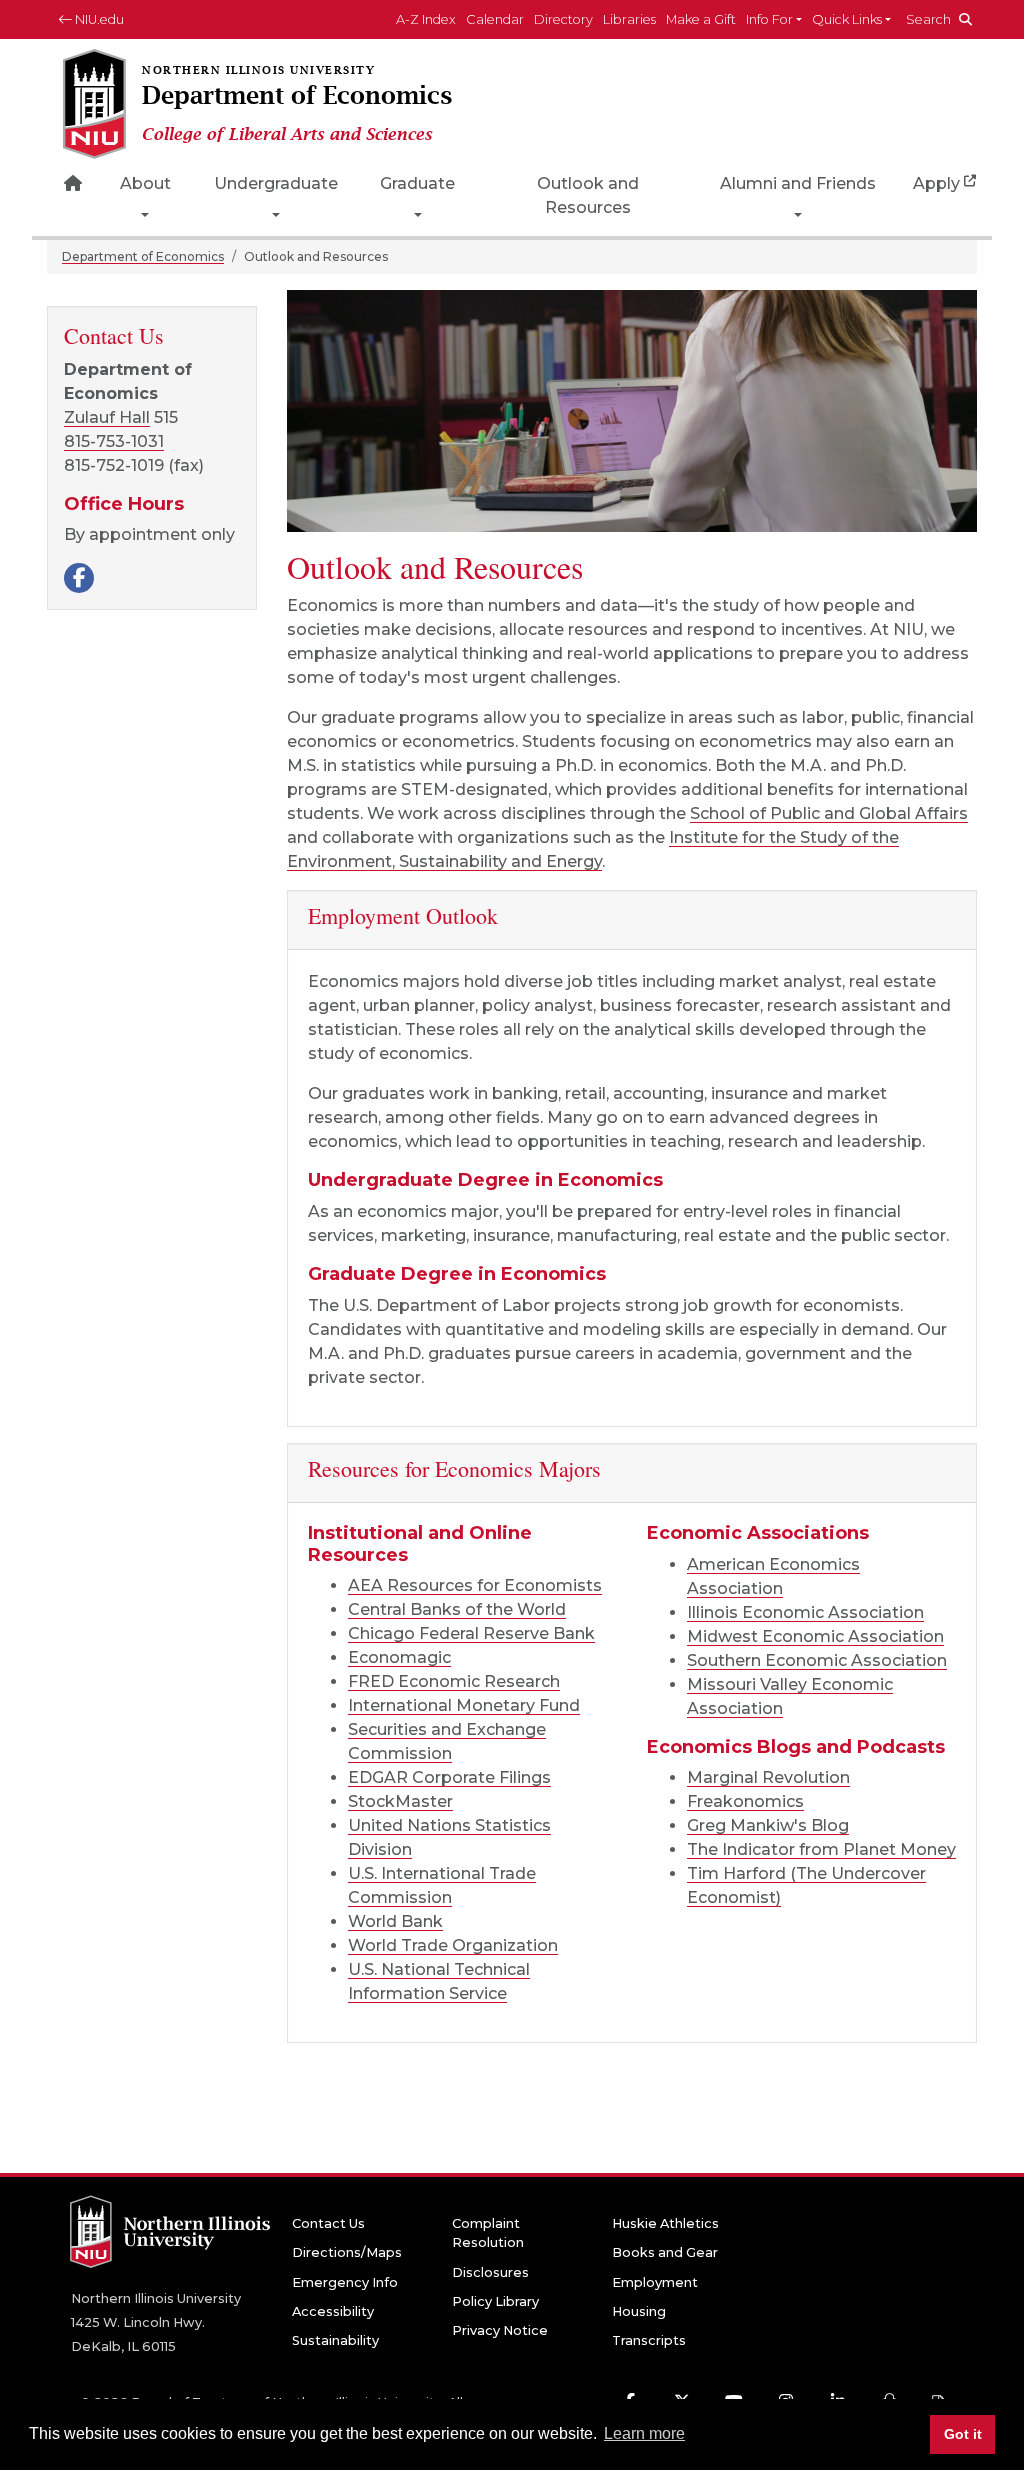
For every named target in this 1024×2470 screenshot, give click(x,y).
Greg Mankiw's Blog (768, 1825)
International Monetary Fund (464, 1705)
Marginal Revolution (768, 1777)
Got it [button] (963, 2434)
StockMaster (400, 1801)
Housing (639, 2311)
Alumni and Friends (798, 183)
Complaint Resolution (488, 2233)
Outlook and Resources (588, 195)
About (145, 183)
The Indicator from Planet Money (821, 1849)
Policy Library (495, 2301)
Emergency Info (345, 2282)
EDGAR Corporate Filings (449, 1777)
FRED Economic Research (454, 1681)
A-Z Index (426, 19)
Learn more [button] (644, 2433)
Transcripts (649, 2340)
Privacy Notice (500, 2330)
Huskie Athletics (665, 2223)
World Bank (395, 1921)
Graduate (417, 183)
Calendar (495, 19)
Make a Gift (701, 19)
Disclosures (490, 2272)
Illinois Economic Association (805, 1612)
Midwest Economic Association (815, 1636)
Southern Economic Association (817, 1660)
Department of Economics (143, 256)
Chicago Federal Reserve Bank (471, 1633)
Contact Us (328, 2223)
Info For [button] (769, 19)
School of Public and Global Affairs (829, 813)
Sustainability (335, 2340)
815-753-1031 (114, 441)
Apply (936, 183)
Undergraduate (276, 183)
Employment (655, 2282)
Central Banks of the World (457, 1609)
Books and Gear (665, 2252)
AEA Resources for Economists (475, 1585)
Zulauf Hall (107, 417)
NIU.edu (98, 19)
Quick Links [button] (847, 19)
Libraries (629, 19)
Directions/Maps (347, 2252)
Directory (563, 19)
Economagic (399, 1657)
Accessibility (333, 2311)
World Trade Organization (453, 1945)
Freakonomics (745, 1801)
